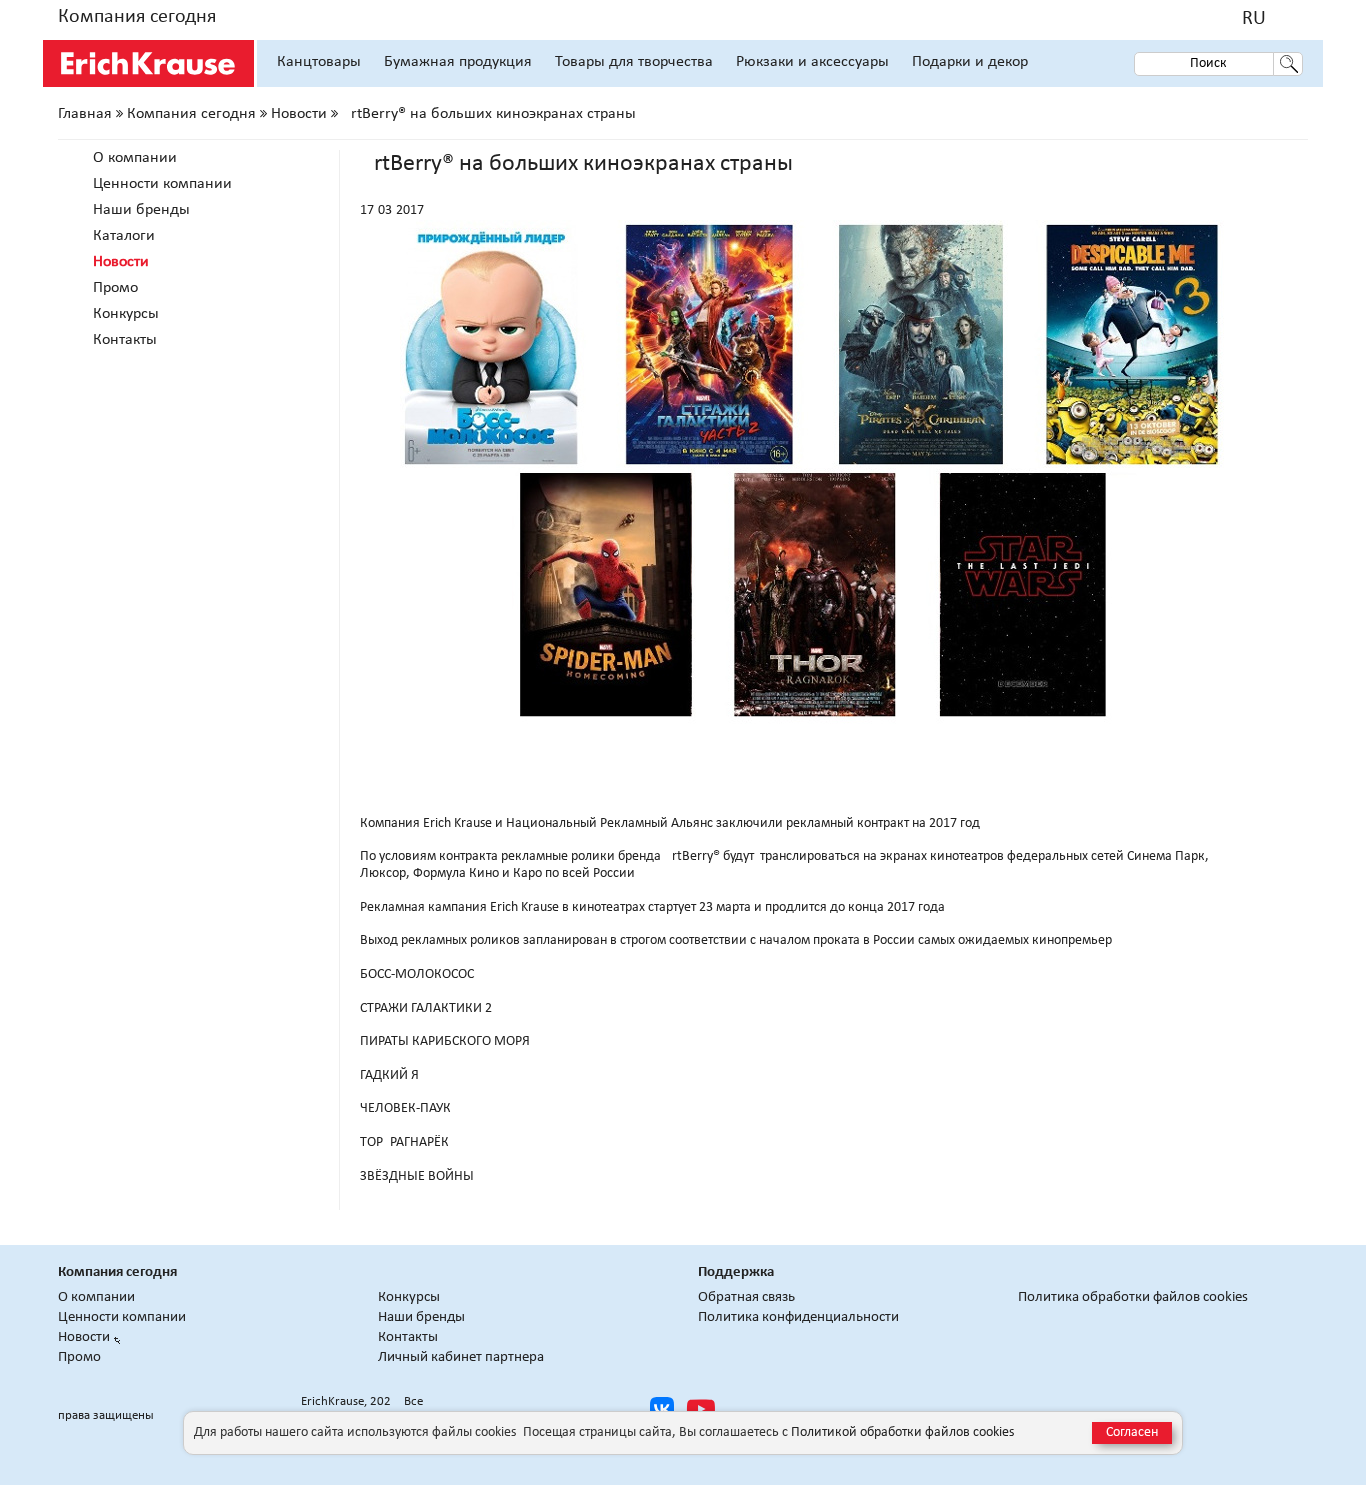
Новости (299, 114)
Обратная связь (746, 1297)
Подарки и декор (970, 62)
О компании (135, 158)
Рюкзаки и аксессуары (812, 62)
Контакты (125, 340)
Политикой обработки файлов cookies (902, 1432)
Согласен (1132, 1432)
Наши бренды (141, 210)
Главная (85, 114)
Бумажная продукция (458, 62)
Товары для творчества (634, 62)
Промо (115, 288)
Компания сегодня (137, 17)
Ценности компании (162, 184)
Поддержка (736, 1272)
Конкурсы (126, 314)
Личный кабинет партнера (461, 1357)
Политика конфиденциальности (798, 1317)
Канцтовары (319, 62)
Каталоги (124, 236)
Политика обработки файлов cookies (1133, 1297)
